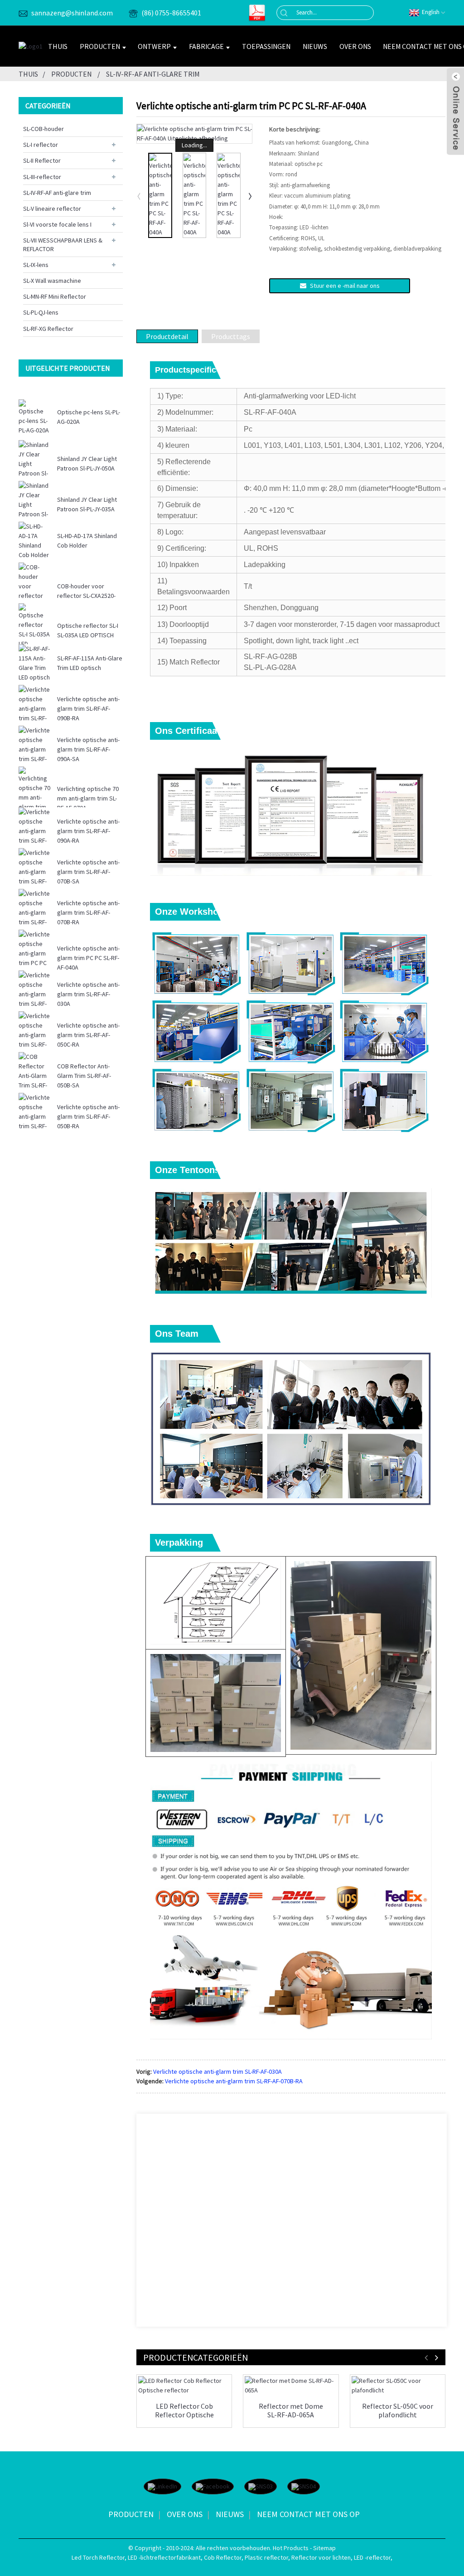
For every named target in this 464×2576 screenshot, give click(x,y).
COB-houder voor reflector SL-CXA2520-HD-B (86, 596)
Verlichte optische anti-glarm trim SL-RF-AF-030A (88, 994)
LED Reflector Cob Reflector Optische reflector (184, 2411)
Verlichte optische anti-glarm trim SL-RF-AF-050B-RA (88, 1116)
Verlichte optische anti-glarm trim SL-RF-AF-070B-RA (88, 912)
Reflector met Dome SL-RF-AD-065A (291, 2411)
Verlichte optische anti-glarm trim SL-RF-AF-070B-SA (88, 872)
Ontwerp (154, 46)
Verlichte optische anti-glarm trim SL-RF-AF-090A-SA (88, 749)
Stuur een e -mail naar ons (345, 286)
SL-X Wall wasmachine (52, 281)
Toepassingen (266, 46)
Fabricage (206, 46)
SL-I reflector (41, 145)
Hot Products (291, 2548)
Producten (100, 46)
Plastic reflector (266, 2557)
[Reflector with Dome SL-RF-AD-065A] (291, 2386)
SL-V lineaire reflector (52, 209)
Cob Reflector (223, 2557)
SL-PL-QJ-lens (41, 312)
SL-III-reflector (42, 177)
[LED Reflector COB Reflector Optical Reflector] (184, 2386)
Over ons (355, 46)
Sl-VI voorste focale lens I (57, 224)
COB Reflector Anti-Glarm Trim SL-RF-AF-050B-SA (84, 1076)
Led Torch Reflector (98, 2557)
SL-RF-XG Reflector (48, 329)
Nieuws (315, 46)
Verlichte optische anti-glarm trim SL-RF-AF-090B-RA (88, 708)
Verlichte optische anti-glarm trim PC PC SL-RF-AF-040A (88, 958)
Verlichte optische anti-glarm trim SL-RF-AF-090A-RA (88, 831)
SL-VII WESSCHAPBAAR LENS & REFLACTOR (63, 244)
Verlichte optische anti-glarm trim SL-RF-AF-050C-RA (88, 1035)
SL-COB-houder (43, 129)
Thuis (58, 46)
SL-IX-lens (36, 265)
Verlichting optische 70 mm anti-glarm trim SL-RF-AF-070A (88, 798)
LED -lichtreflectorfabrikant (164, 2557)
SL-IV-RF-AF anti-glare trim (153, 74)
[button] (251, 196)
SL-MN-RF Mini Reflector (55, 296)
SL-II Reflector (42, 160)
